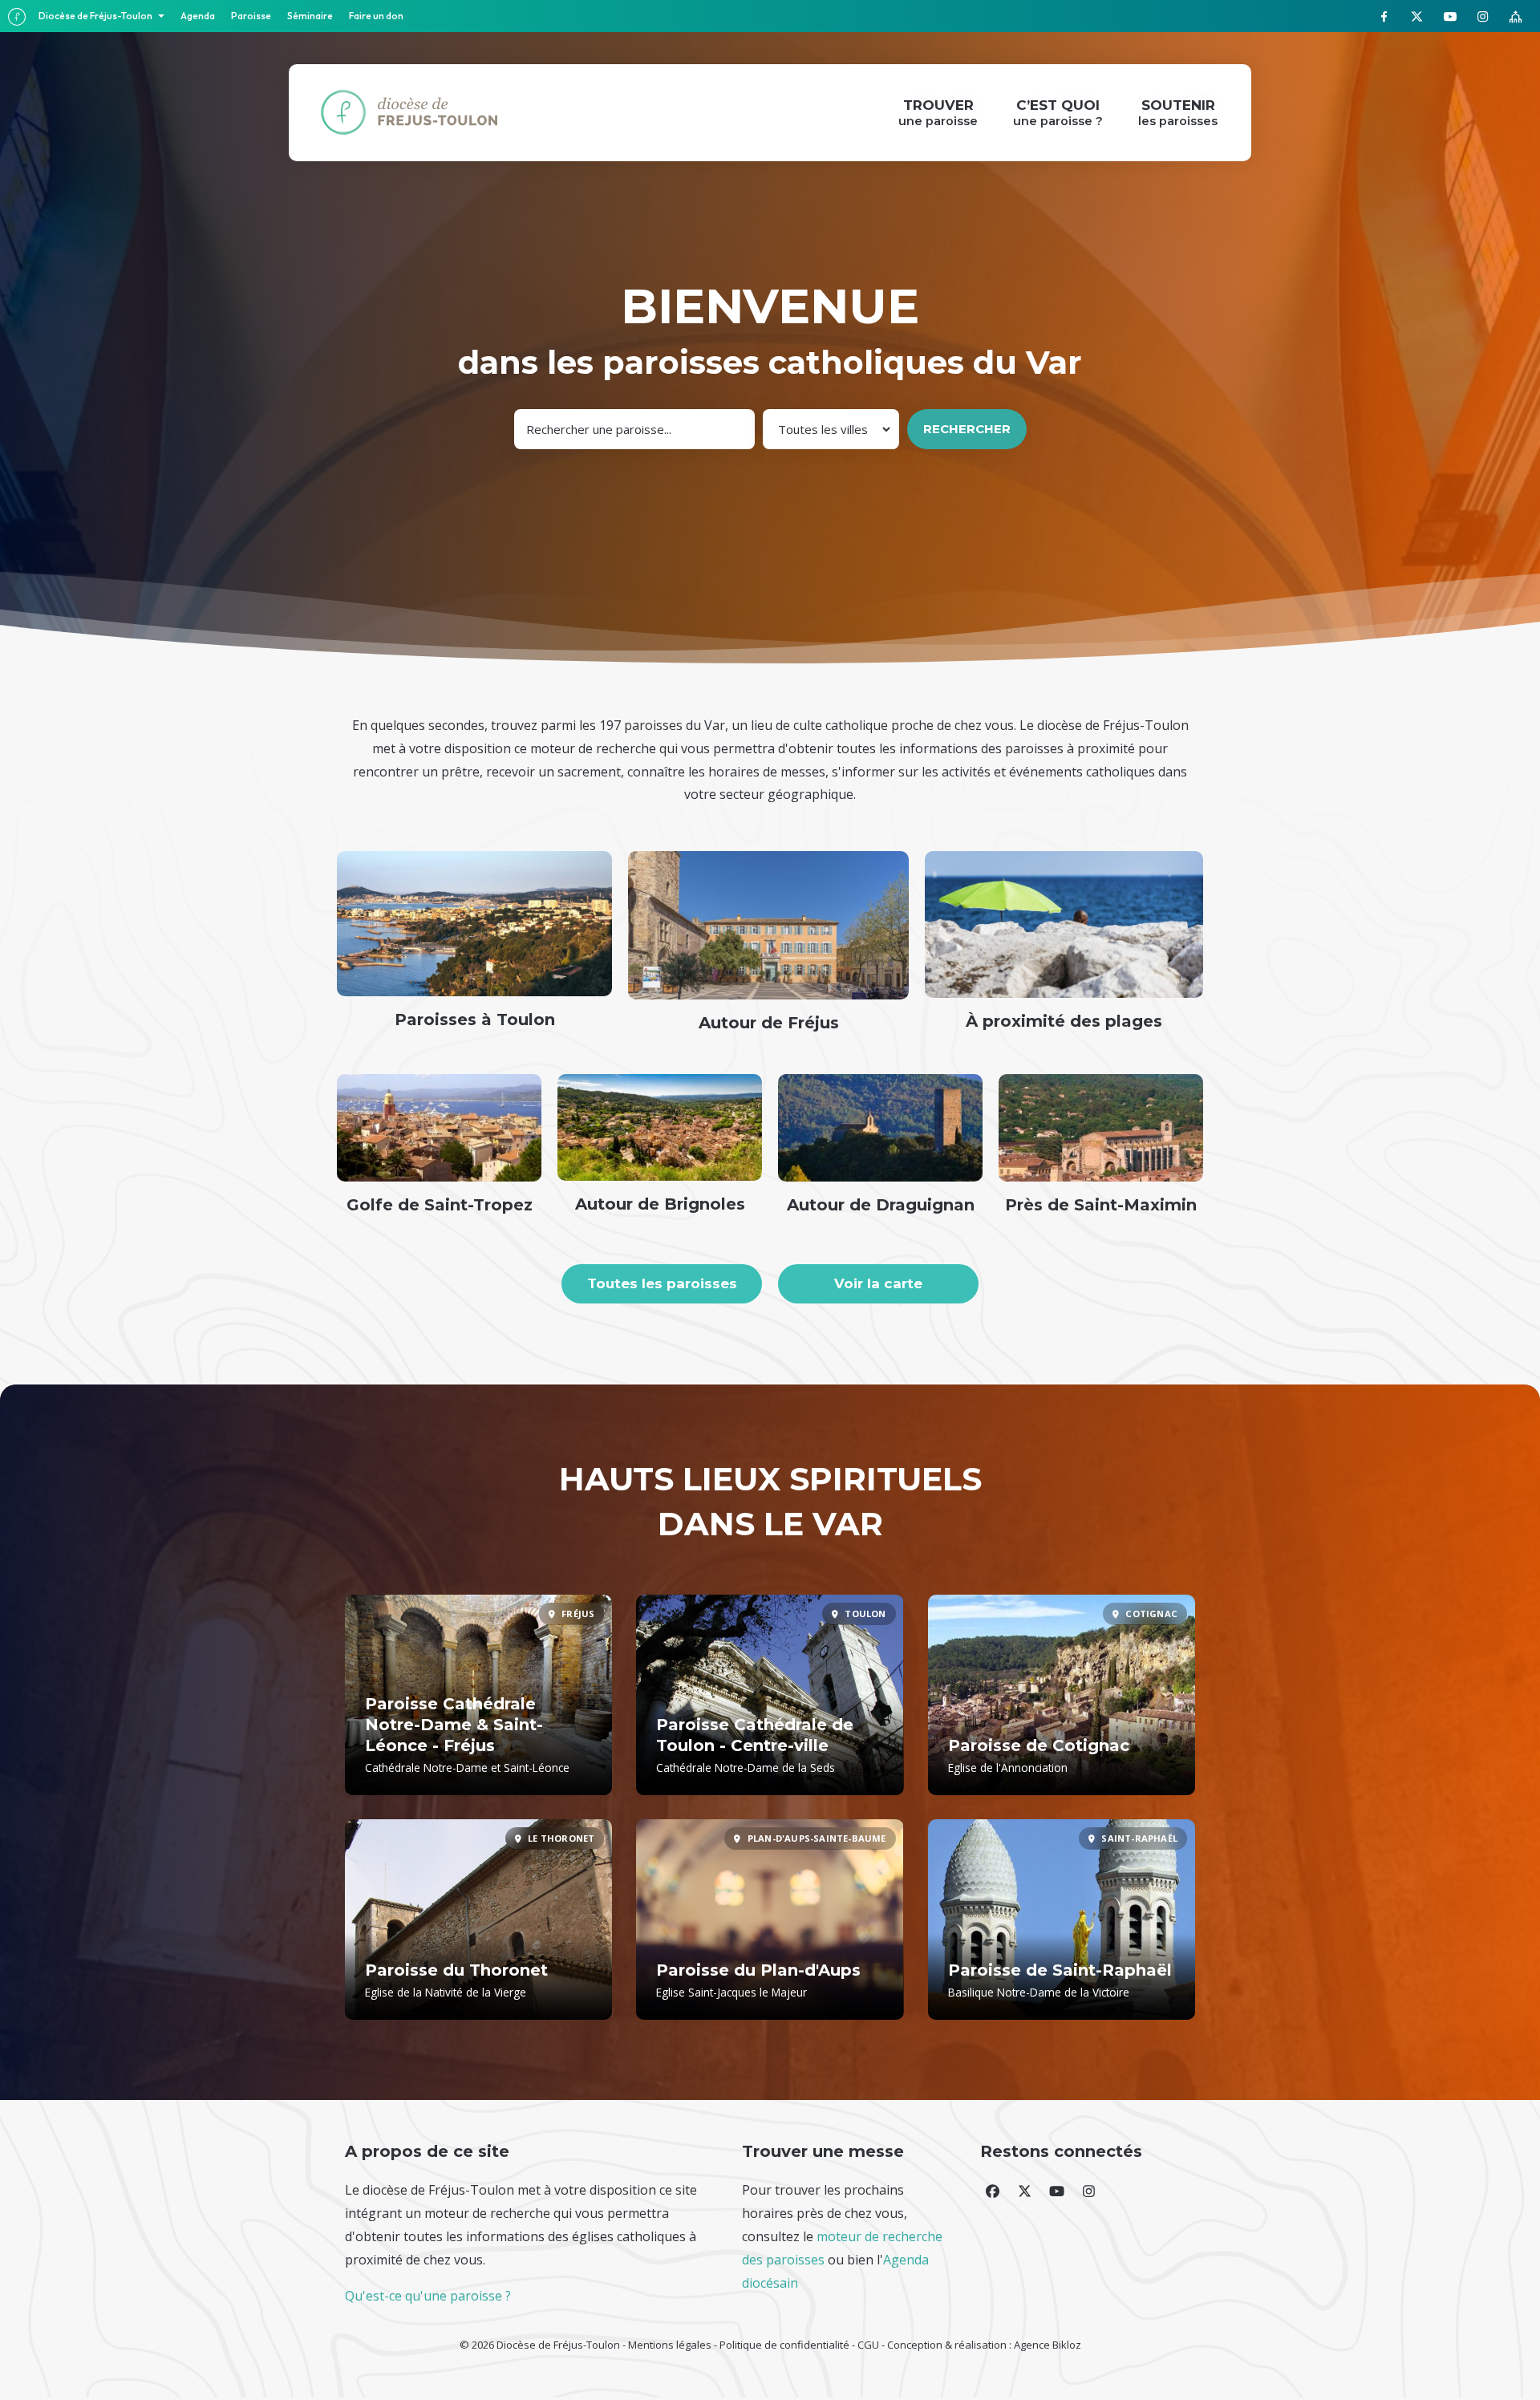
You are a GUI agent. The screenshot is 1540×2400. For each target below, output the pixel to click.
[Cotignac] (1062, 1695)
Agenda (198, 16)
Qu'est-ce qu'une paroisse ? (428, 2296)
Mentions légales (670, 2345)
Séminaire (310, 16)
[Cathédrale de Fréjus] (478, 1695)
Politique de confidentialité (784, 2345)
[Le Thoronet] (478, 1920)
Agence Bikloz (1048, 2345)
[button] (992, 2191)
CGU (868, 2345)
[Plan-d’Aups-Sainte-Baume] (770, 1920)
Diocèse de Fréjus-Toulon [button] (96, 16)
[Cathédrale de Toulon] (770, 1695)
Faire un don (376, 16)
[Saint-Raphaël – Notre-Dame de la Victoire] (1062, 1920)
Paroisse (251, 16)
